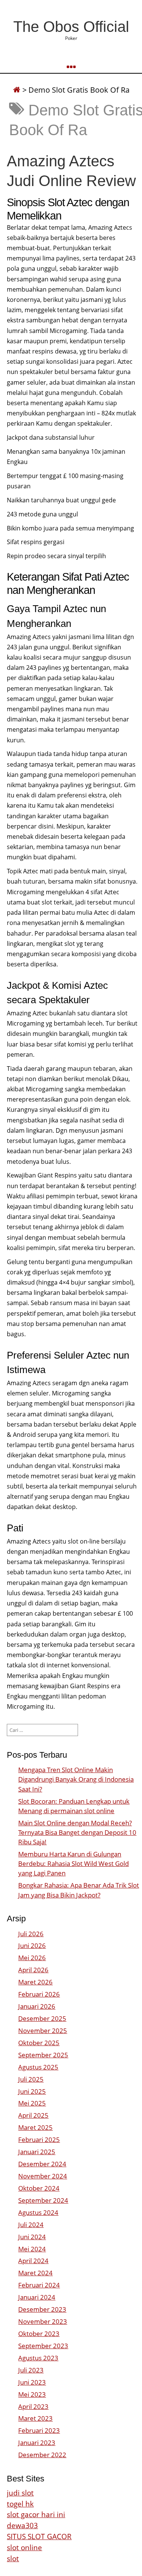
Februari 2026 (39, 1994)
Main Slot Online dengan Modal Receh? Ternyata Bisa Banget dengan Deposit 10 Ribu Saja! (77, 1832)
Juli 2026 (31, 1934)
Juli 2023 (31, 2370)
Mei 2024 (32, 2249)
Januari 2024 (37, 2297)
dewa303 (22, 2525)
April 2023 (33, 2406)
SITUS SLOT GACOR (39, 2536)
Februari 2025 (39, 2140)
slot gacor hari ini (36, 2514)
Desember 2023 (42, 2309)
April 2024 (33, 2261)
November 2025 (43, 2031)
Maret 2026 (35, 1982)
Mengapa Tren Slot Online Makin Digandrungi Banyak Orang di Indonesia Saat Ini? (76, 1779)
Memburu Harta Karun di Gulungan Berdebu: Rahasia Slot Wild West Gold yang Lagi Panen (73, 1863)
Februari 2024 (39, 2285)
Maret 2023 (35, 2418)
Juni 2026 (32, 1945)
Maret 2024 (35, 2273)
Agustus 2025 (38, 2067)
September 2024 (43, 2200)
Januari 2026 (37, 2006)
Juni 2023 (32, 2382)
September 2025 (43, 2055)
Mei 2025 (32, 2103)
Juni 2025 (32, 2091)
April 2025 (33, 2115)
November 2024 (43, 2176)
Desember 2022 (42, 2455)
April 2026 (33, 1970)
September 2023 (43, 2346)
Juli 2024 (31, 2225)
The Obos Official (71, 27)
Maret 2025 (35, 2127)
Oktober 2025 (39, 2043)
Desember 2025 (42, 2018)
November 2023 (43, 2321)
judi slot (20, 2493)
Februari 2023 (39, 2430)
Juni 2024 (32, 2237)
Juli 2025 (31, 2079)
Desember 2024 (42, 2164)
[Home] (17, 90)
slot (13, 2558)
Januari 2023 (37, 2443)
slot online (24, 2547)
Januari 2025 (37, 2152)
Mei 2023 (32, 2394)
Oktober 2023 (39, 2334)
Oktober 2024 (39, 2188)
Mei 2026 (32, 1958)
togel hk (20, 2504)
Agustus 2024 (38, 2212)
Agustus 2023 (38, 2358)
